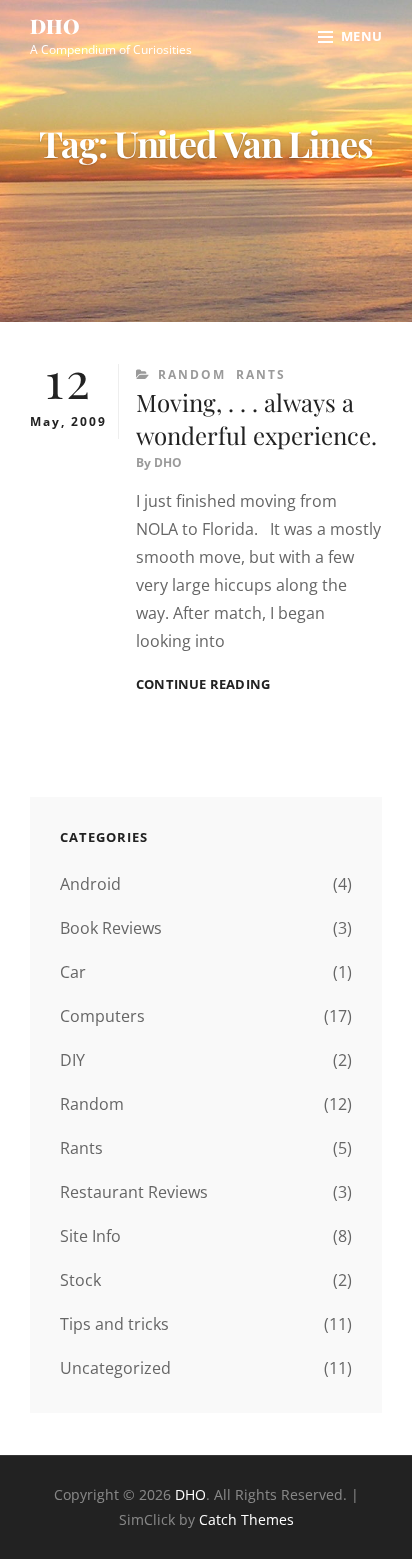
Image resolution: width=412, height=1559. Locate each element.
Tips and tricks (114, 1324)
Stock (80, 1280)
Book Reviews (111, 928)
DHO (55, 25)
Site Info (90, 1236)
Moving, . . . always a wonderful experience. (256, 418)
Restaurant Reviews (134, 1192)
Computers (102, 1016)
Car (73, 972)
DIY (72, 1060)
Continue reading (203, 684)
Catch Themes (246, 1519)
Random (192, 374)
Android (90, 884)
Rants (261, 374)
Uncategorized (115, 1368)
